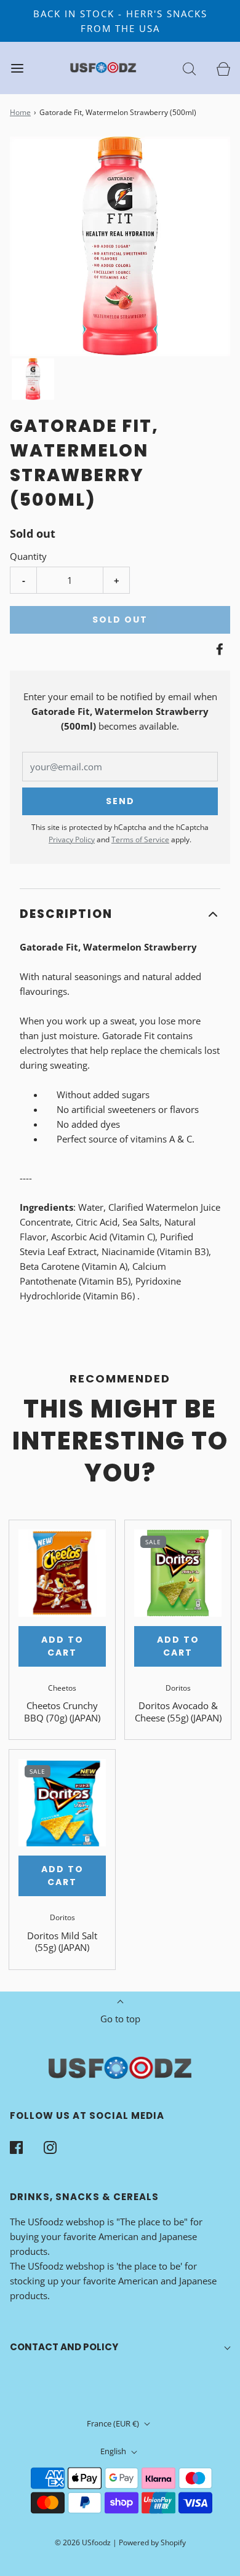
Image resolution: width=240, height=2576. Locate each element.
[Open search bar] (189, 68)
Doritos (178, 1688)
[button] (33, 379)
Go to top (120, 2019)
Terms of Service (140, 839)
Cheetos (62, 1688)
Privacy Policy (72, 839)
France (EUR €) (114, 2423)
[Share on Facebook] (218, 649)
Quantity (28, 556)
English (114, 2451)
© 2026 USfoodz (83, 2542)
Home (20, 112)
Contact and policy (64, 2347)
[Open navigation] (17, 68)
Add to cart (62, 1646)
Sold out (120, 620)
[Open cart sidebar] (223, 68)
